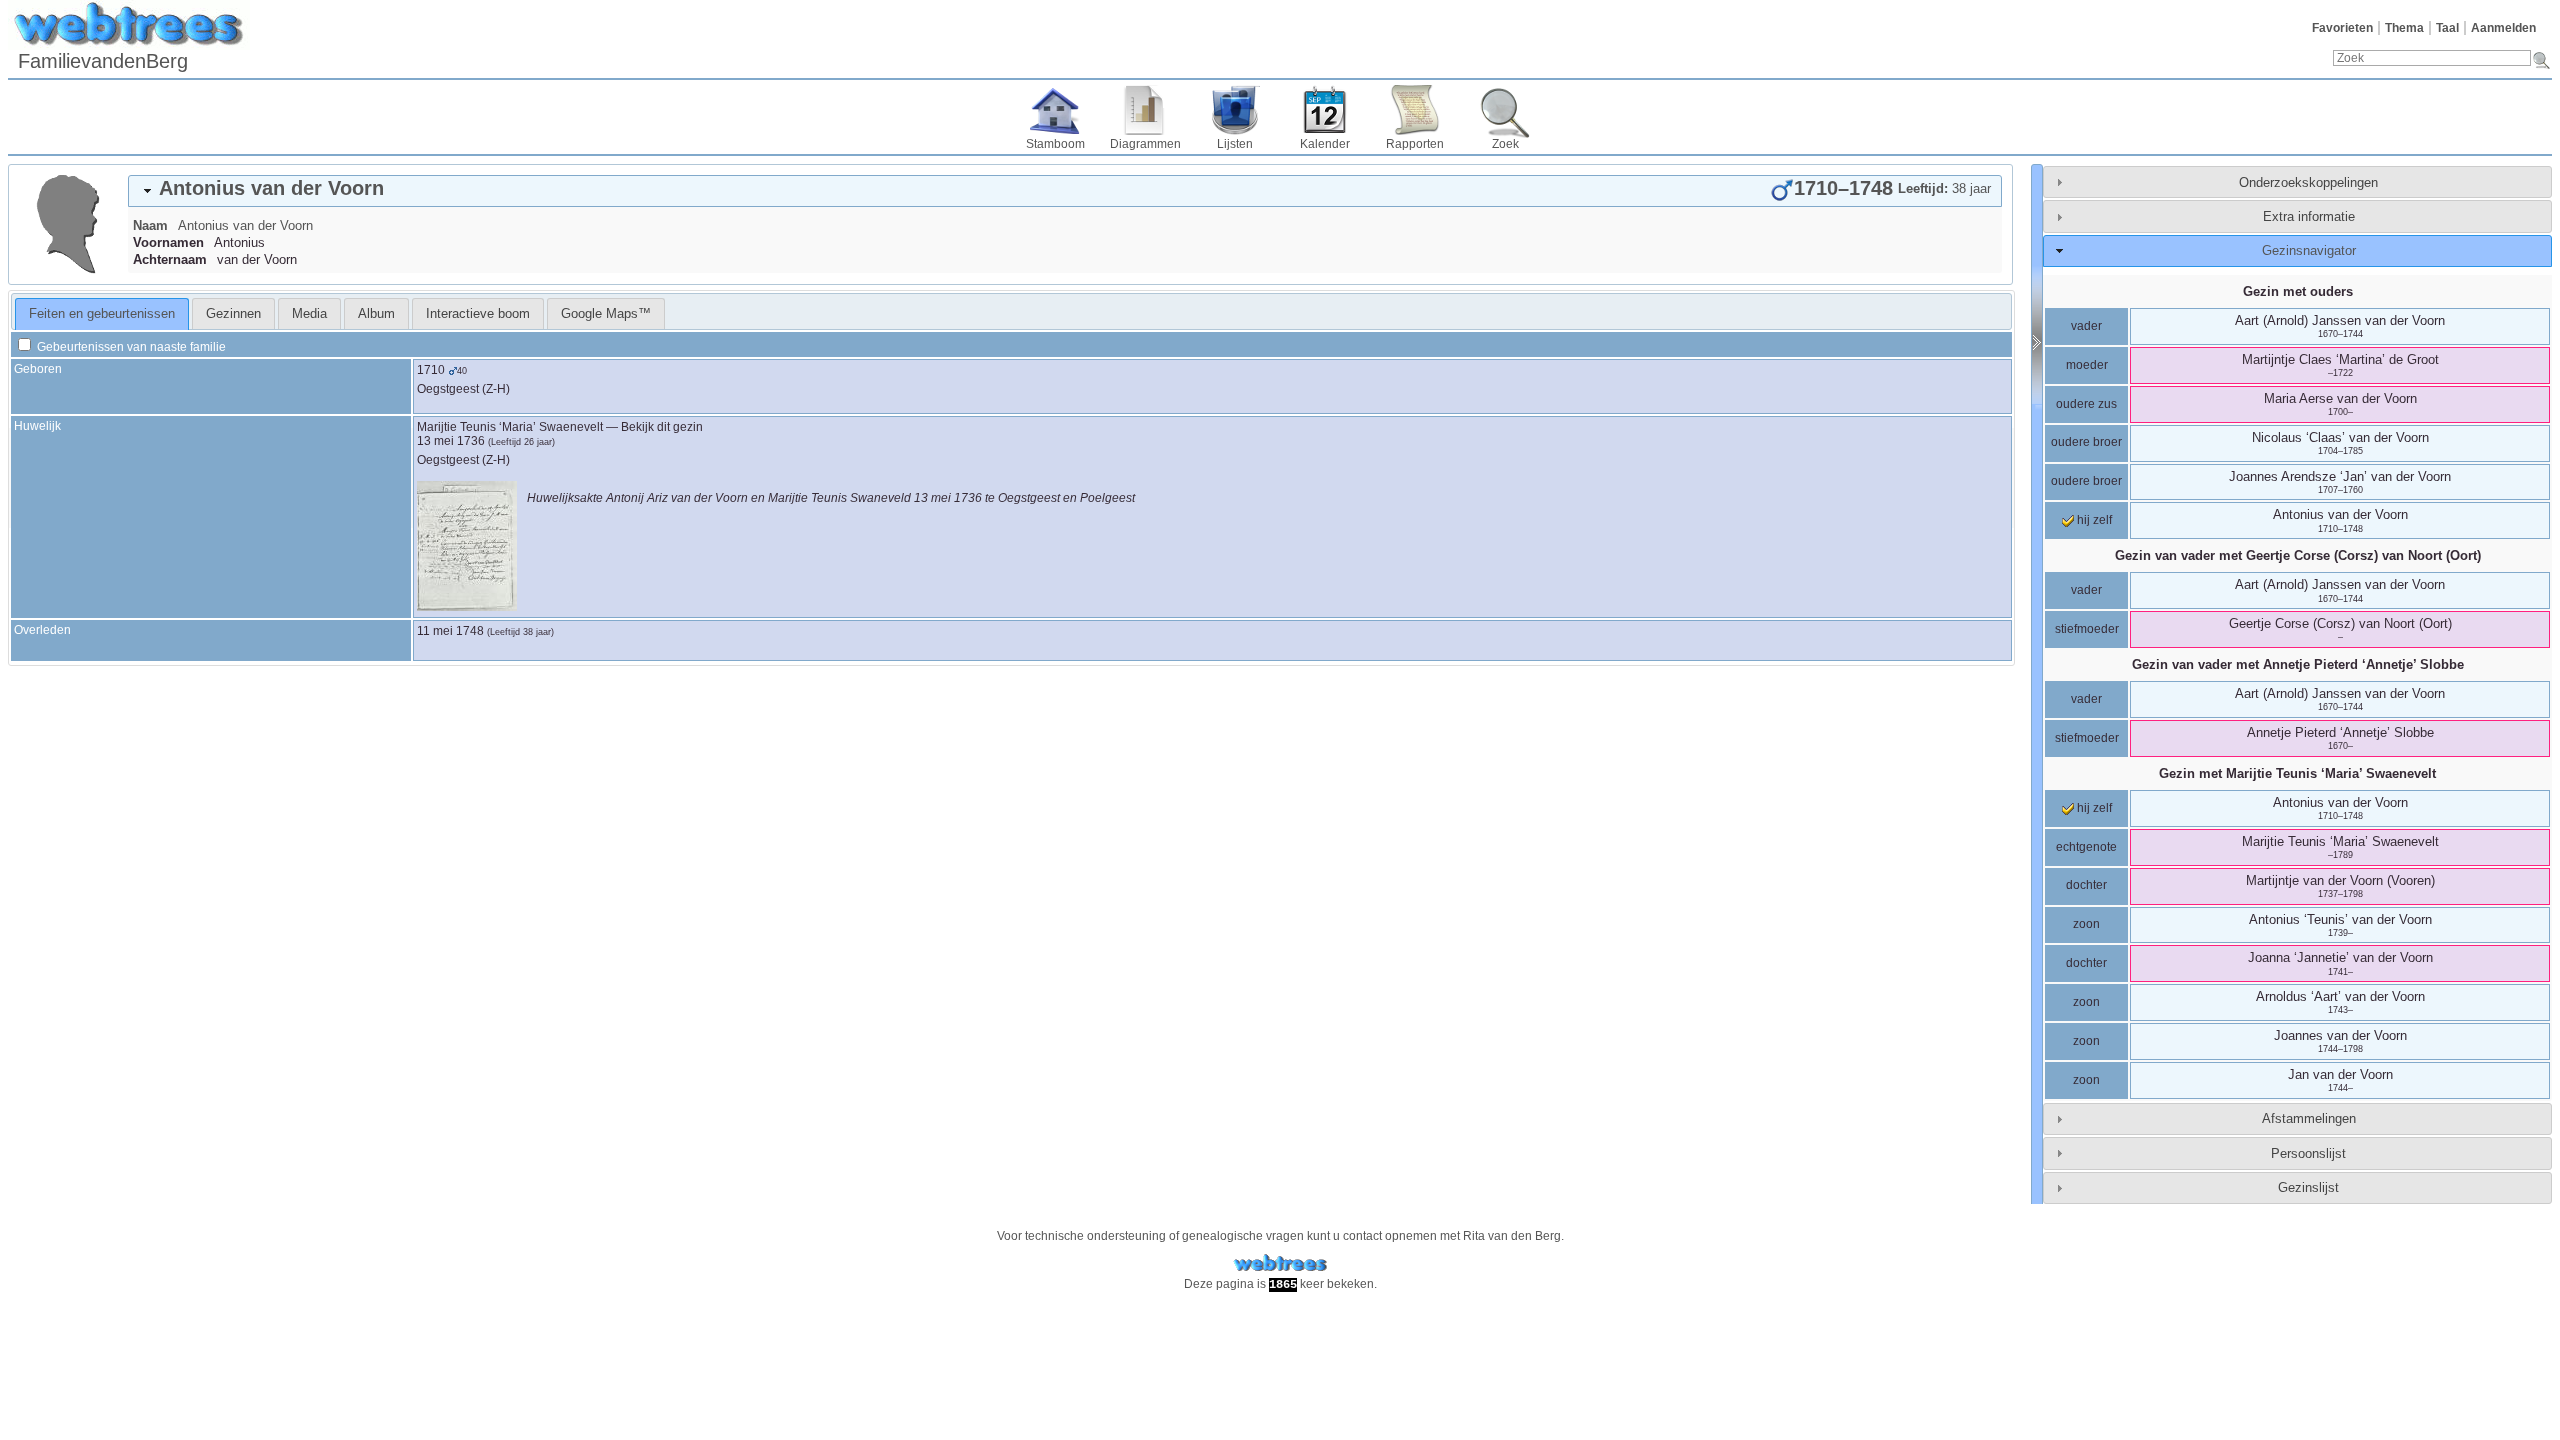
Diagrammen (1145, 144)
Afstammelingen (2309, 1118)
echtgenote (2086, 847)
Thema (2404, 28)
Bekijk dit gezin (662, 427)
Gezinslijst (2308, 1187)
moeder (2087, 365)
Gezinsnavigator (2309, 250)
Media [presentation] (309, 313)
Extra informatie (2309, 216)
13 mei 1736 (451, 441)
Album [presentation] (376, 313)
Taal (2447, 28)
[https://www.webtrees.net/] (1280, 1263)
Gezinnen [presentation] (233, 313)
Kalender (1325, 144)
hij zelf (2093, 520)
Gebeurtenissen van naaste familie (130, 347)
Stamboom (1055, 144)
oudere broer (2086, 442)
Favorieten (2342, 28)
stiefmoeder (2087, 629)
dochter (2086, 885)
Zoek (1505, 144)
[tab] (1065, 191)
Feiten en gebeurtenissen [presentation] (102, 313)
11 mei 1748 (450, 631)
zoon (2086, 924)
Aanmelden (2503, 28)
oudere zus (2086, 404)
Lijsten (1235, 144)
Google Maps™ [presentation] (606, 313)
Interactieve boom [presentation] (478, 313)
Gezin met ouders (2298, 291)
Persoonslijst (2308, 1153)
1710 (431, 370)
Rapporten (1415, 144)
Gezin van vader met (2298, 555)
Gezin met (2297, 773)
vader (2086, 326)
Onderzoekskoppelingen (2308, 182)
